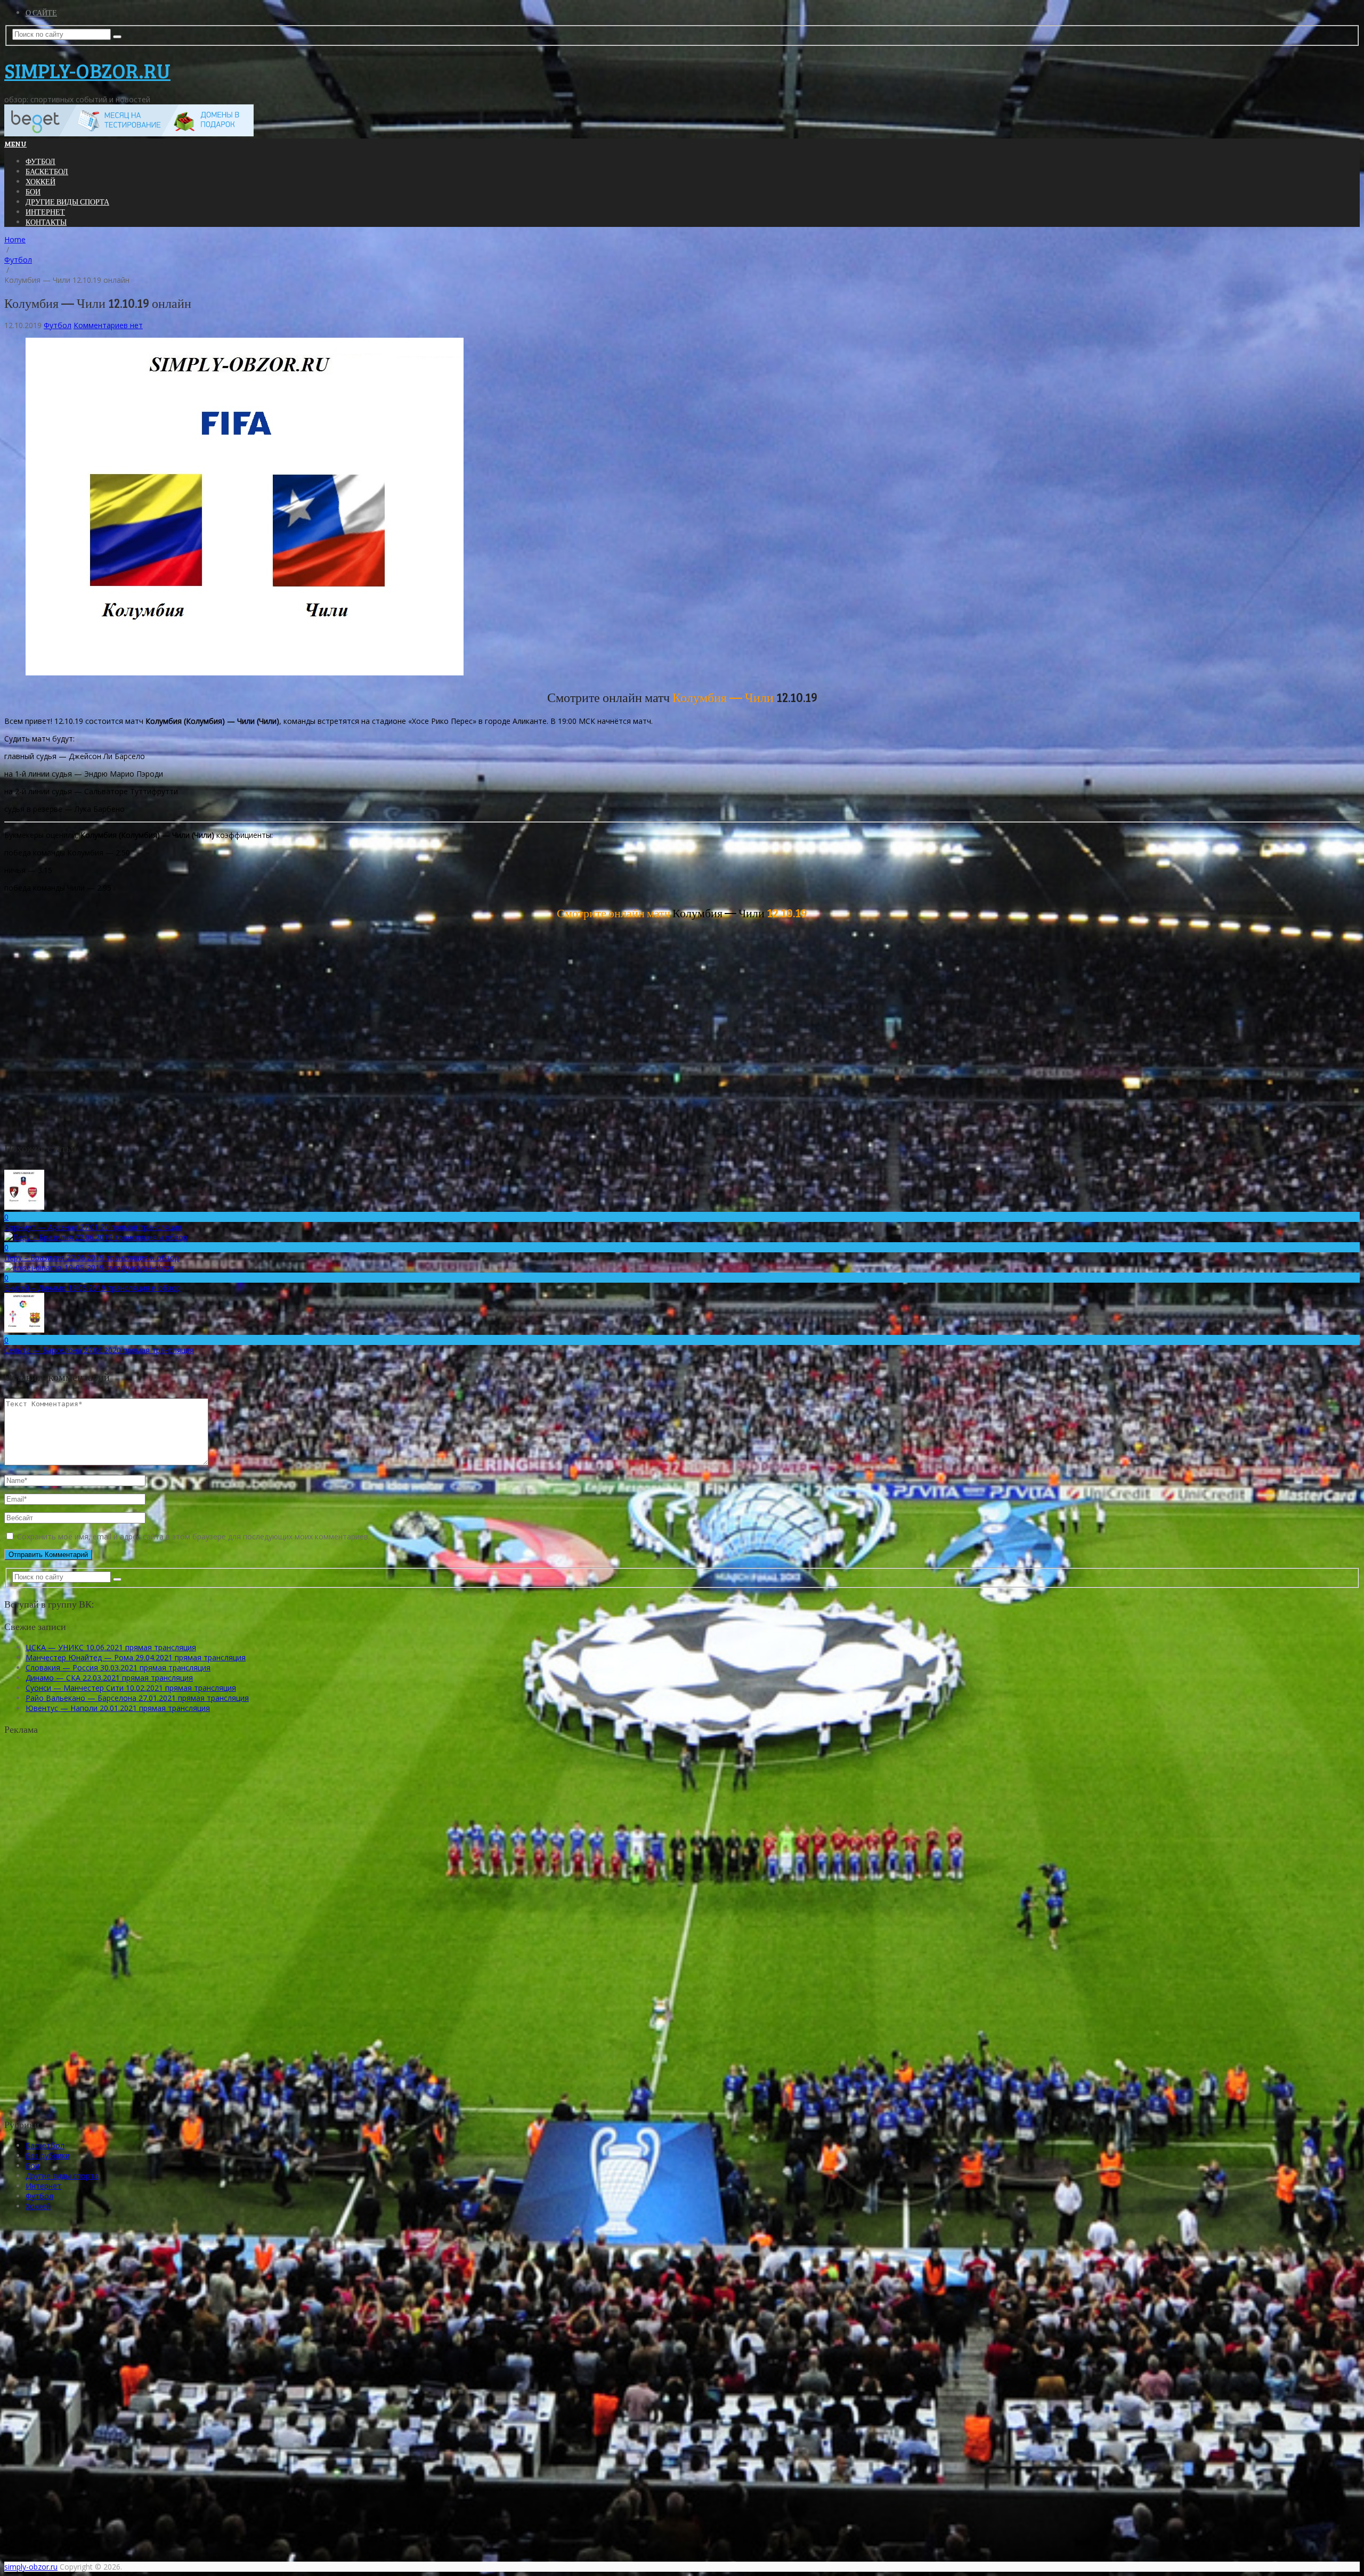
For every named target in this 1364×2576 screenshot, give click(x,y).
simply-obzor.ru (87, 70)
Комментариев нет (108, 325)
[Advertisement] (92, 1936)
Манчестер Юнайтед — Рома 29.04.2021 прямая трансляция (136, 1657)
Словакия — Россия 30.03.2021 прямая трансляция (118, 1668)
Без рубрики (48, 2155)
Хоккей (40, 181)
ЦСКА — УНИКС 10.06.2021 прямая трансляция (111, 1647)
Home (15, 239)
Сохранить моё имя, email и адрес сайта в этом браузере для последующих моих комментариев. (193, 1536)
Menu (15, 144)
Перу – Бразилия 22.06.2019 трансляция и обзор (92, 1257)
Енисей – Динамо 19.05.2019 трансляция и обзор (92, 1288)
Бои (33, 191)
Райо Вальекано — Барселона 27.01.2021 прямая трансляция (137, 1698)
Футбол (40, 161)
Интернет (45, 212)
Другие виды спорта (67, 202)
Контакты (46, 222)
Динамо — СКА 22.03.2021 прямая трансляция (109, 1678)
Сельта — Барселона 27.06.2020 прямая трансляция (99, 1350)
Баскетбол (47, 171)
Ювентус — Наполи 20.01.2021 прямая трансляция (118, 1708)
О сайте (41, 13)
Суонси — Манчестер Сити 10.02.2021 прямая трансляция (131, 1688)
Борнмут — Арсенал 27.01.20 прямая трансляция (93, 1227)
